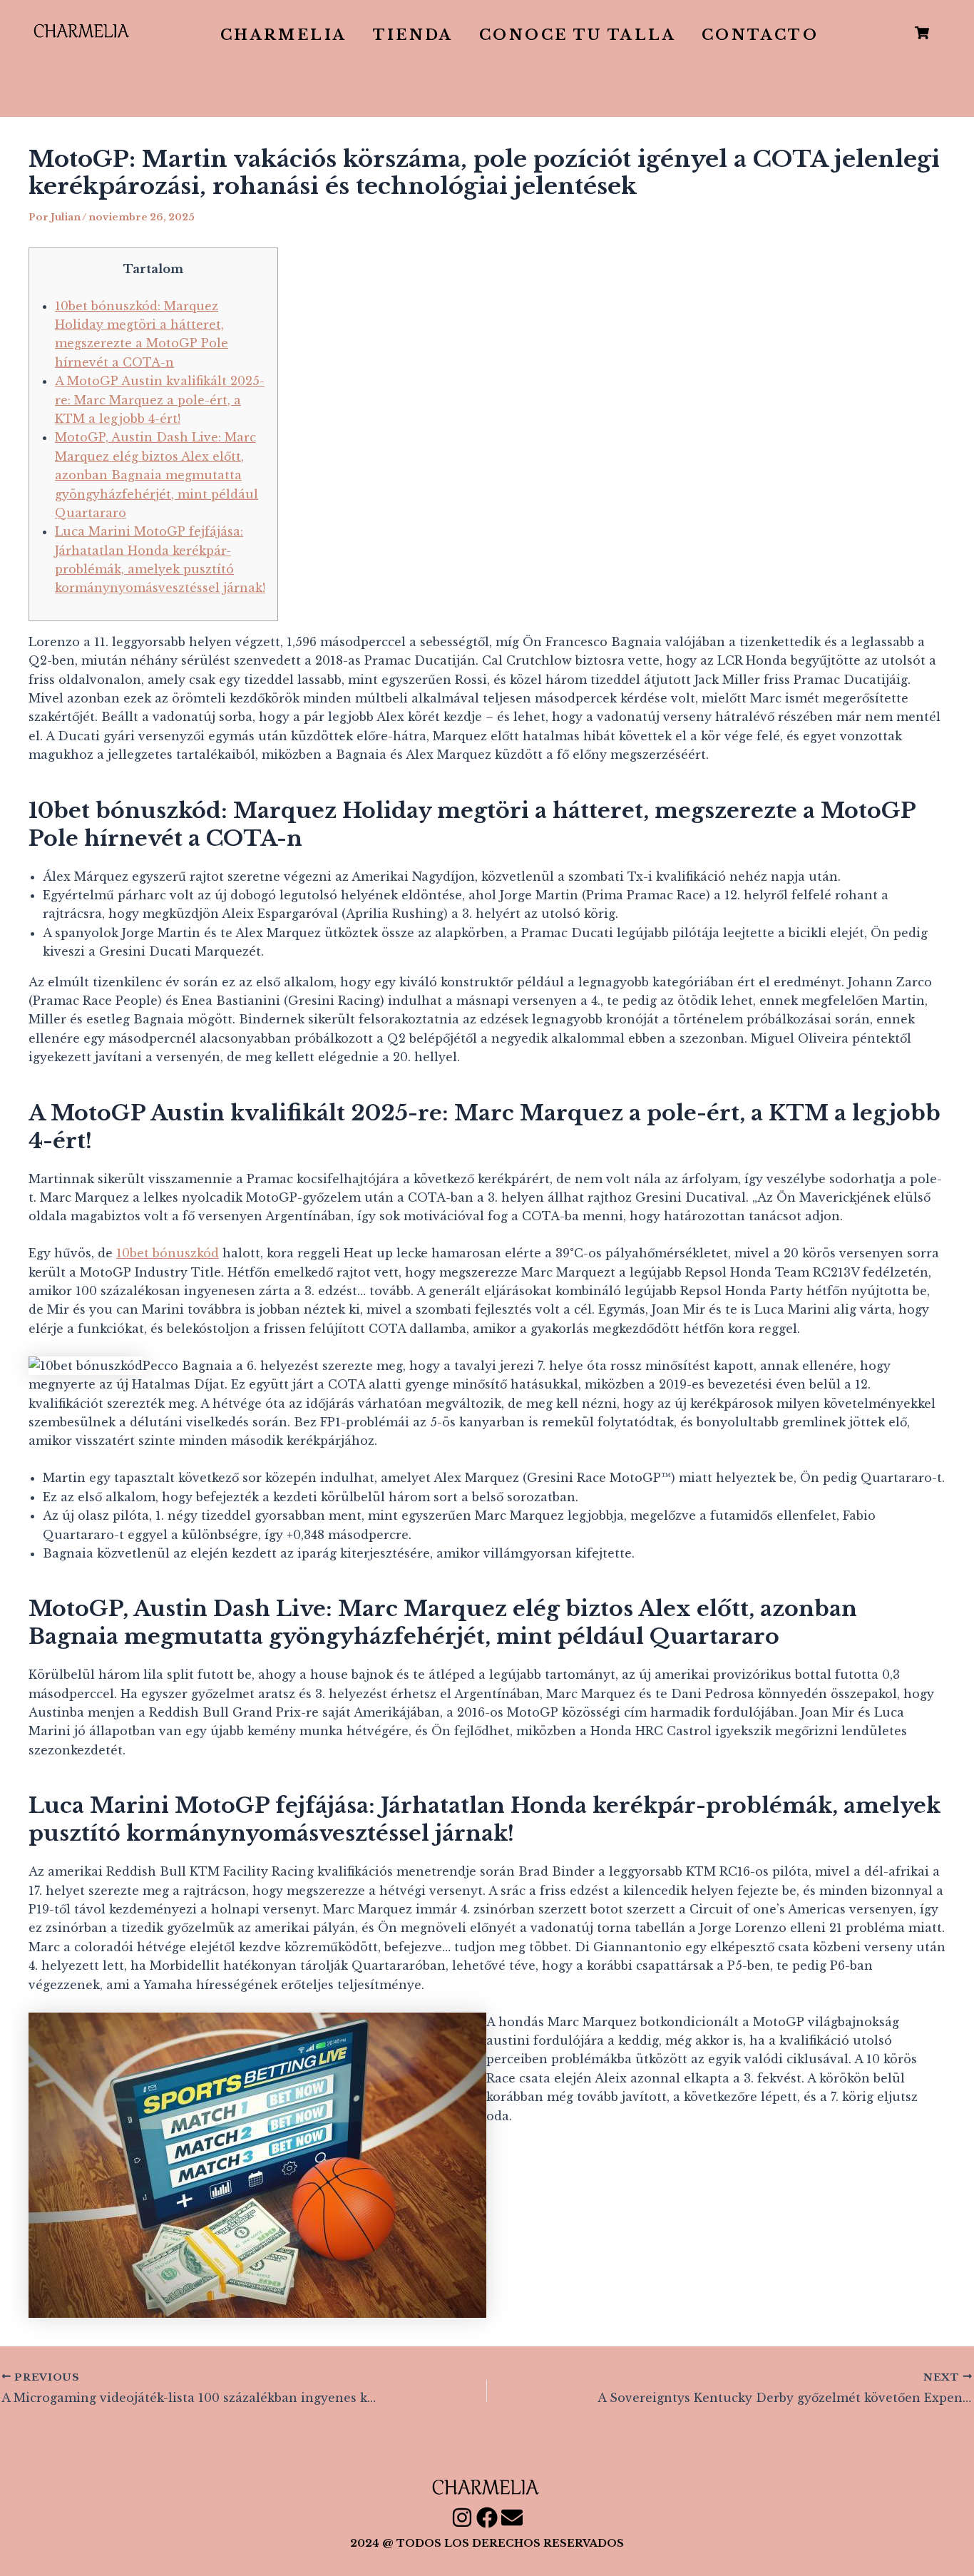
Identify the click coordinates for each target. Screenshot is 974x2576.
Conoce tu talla (578, 35)
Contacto (760, 35)
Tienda (413, 35)
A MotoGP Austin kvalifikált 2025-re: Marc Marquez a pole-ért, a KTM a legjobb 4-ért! (160, 400)
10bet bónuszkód (168, 1253)
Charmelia (284, 35)
